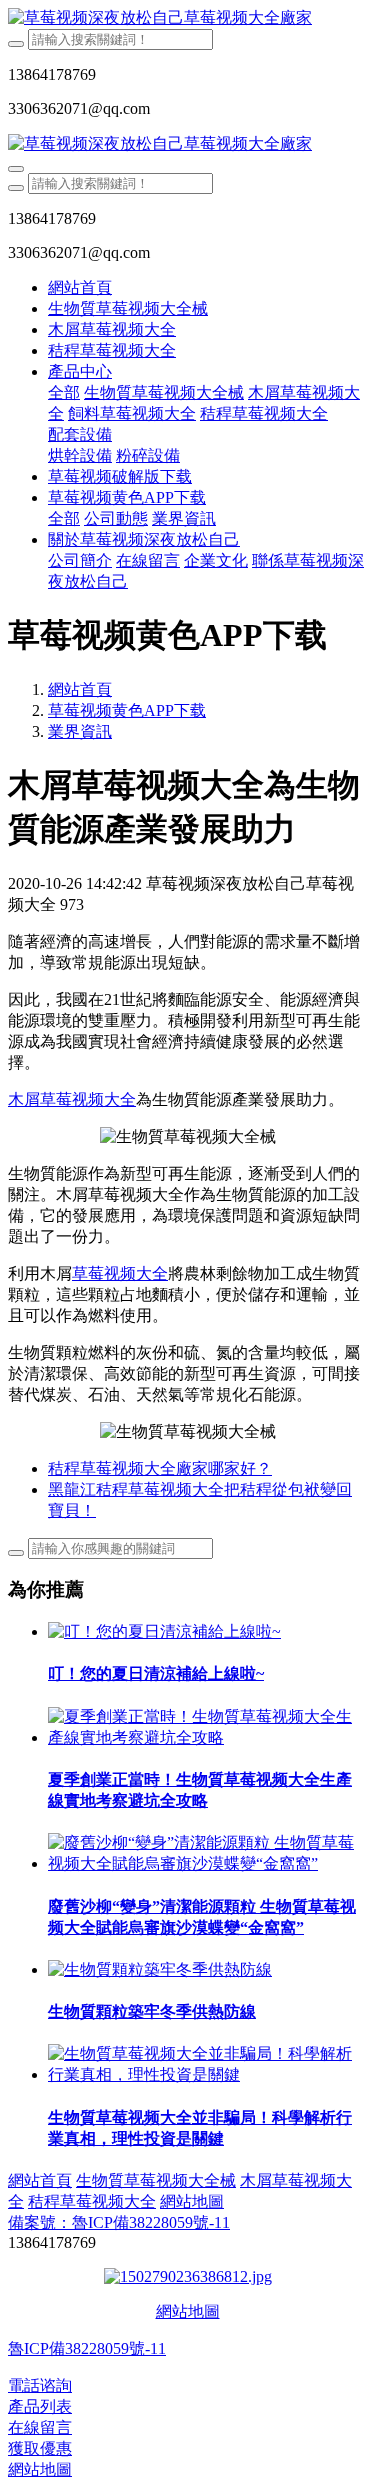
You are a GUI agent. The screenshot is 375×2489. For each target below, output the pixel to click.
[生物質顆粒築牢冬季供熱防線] (160, 1969)
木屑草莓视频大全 (72, 1099)
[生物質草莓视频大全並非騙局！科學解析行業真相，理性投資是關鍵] (207, 2074)
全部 (64, 392)
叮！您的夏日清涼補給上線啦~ (156, 1673)
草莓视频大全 (120, 1273)
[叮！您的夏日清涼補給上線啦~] (164, 1631)
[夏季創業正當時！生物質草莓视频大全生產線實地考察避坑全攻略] (207, 1737)
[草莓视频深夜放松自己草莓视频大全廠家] (187, 18)
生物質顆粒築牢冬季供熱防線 (152, 2011)
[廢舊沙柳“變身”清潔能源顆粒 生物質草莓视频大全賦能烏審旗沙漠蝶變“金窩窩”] (207, 1863)
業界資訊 (80, 731)
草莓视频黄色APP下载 (127, 710)
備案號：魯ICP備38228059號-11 (119, 2222)
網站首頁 (80, 287)
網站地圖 (188, 2311)
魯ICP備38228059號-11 (87, 2348)
